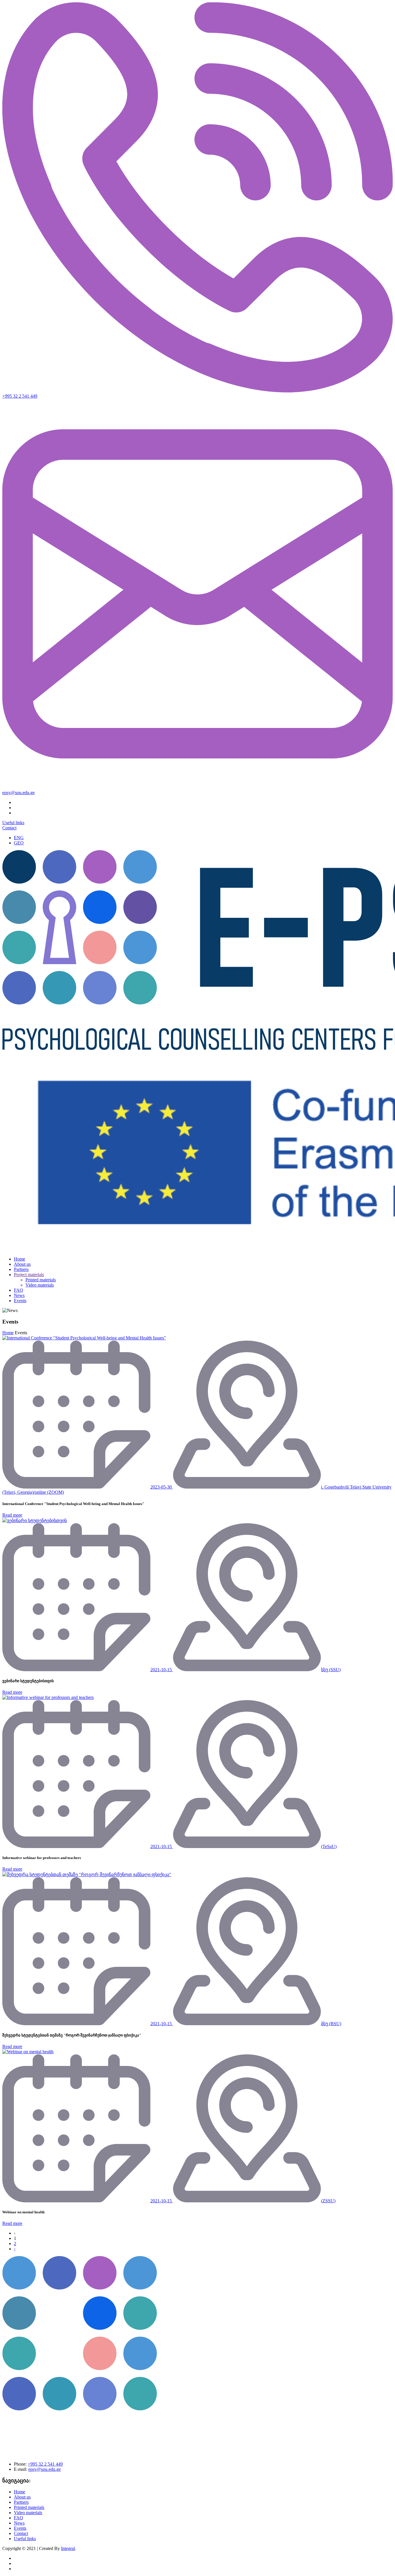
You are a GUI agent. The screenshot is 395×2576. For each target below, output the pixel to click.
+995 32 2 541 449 (20, 396)
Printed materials (41, 1280)
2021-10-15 (162, 1670)
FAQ (19, 1290)
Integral (68, 2548)
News (19, 1295)
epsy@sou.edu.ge (19, 793)
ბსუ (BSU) (331, 2024)
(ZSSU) (328, 2201)
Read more (12, 1515)
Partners (21, 1269)
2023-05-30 (162, 1487)
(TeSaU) (329, 1846)
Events (20, 1301)
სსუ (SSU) (331, 1670)
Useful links (13, 823)
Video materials (40, 1285)
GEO (19, 843)
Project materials (29, 1275)
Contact (9, 828)
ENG (19, 838)
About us (22, 1264)
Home (20, 1259)
